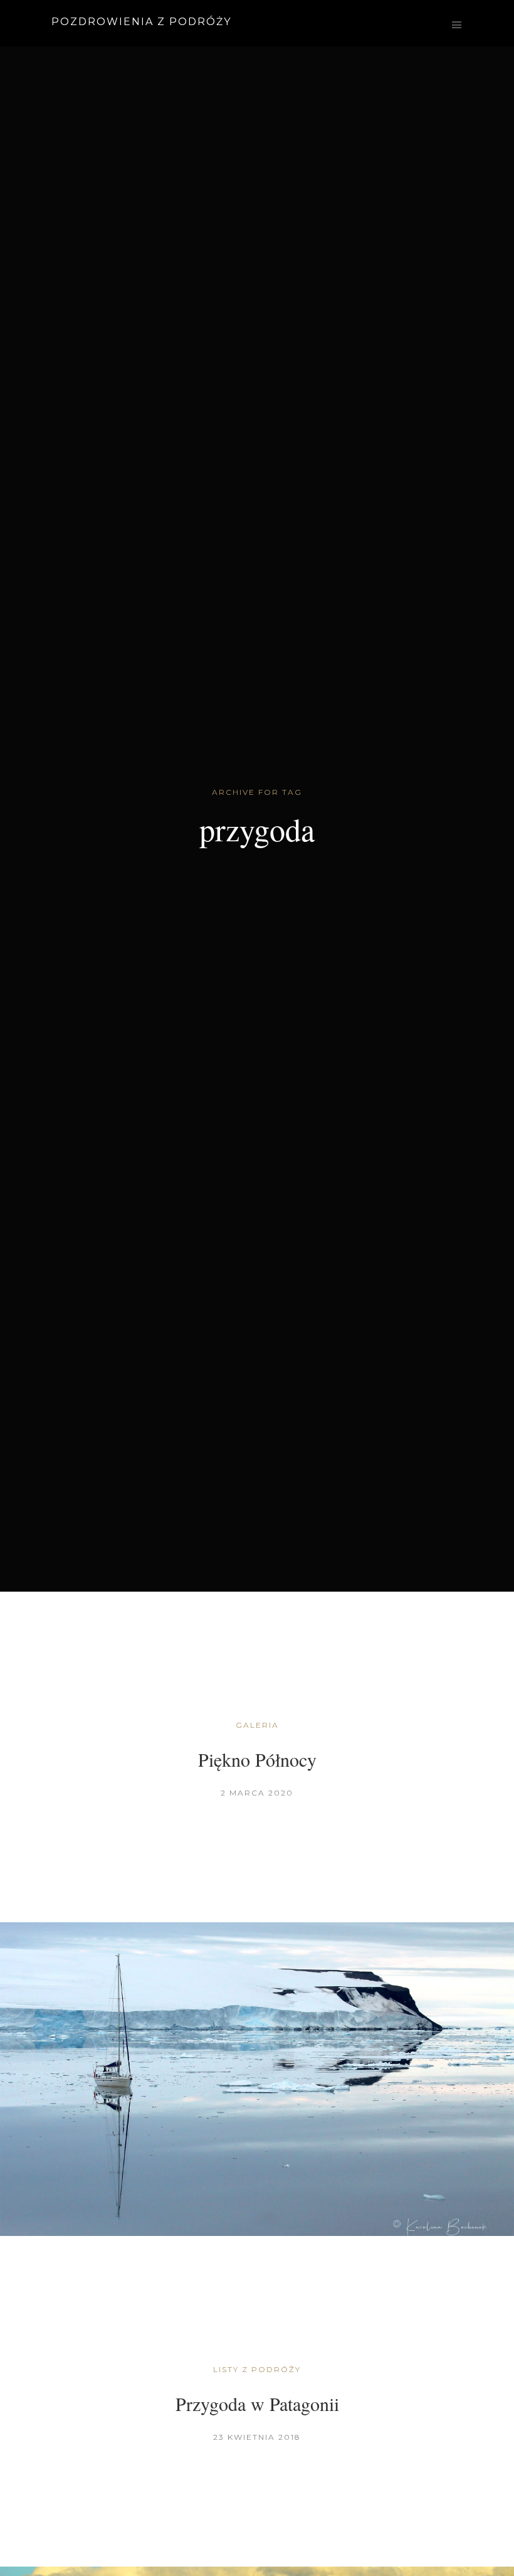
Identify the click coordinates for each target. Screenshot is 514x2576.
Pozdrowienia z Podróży (141, 22)
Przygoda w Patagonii (257, 2403)
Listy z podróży (257, 2369)
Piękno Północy (257, 1759)
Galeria (257, 1725)
